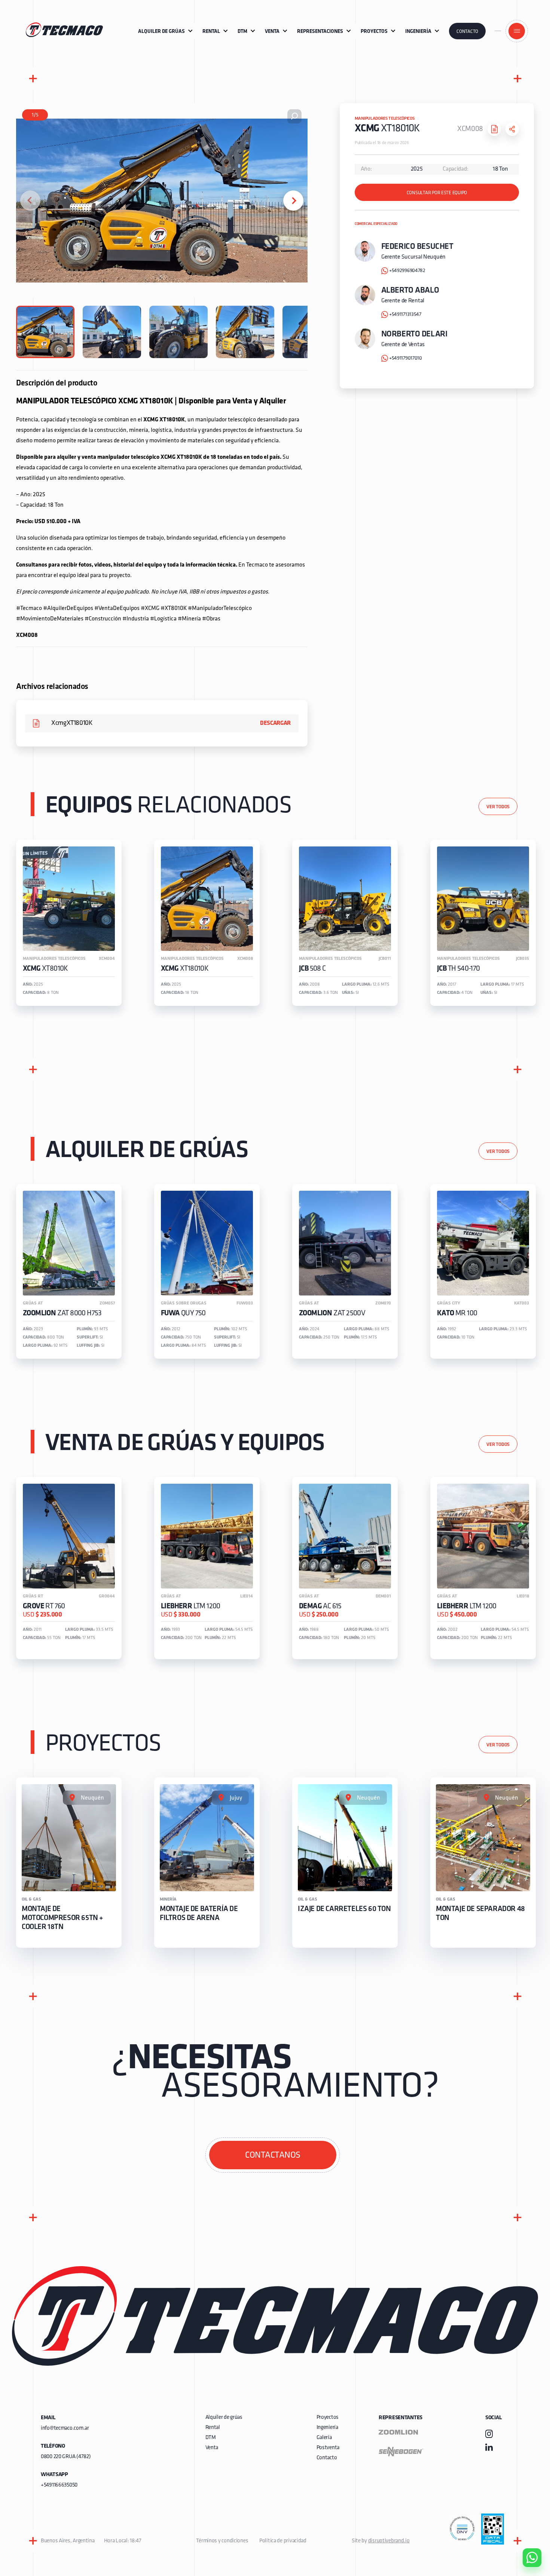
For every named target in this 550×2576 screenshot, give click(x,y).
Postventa (328, 2448)
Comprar (526, 2515)
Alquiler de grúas (224, 2418)
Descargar (275, 723)
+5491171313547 (405, 315)
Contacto (467, 32)
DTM (211, 2438)
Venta (212, 2448)
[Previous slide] (30, 201)
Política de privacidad (283, 2541)
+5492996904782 (407, 271)
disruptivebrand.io (389, 2541)
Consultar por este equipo (437, 193)
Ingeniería (327, 2428)
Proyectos (328, 2418)
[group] (69, 923)
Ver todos (498, 807)
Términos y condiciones (222, 2541)
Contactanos (273, 2155)
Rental (213, 2428)
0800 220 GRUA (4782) (66, 2457)
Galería (324, 2438)
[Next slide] (293, 201)
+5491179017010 (406, 358)
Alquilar (526, 2536)
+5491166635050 (59, 2485)
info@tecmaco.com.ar (65, 2428)
